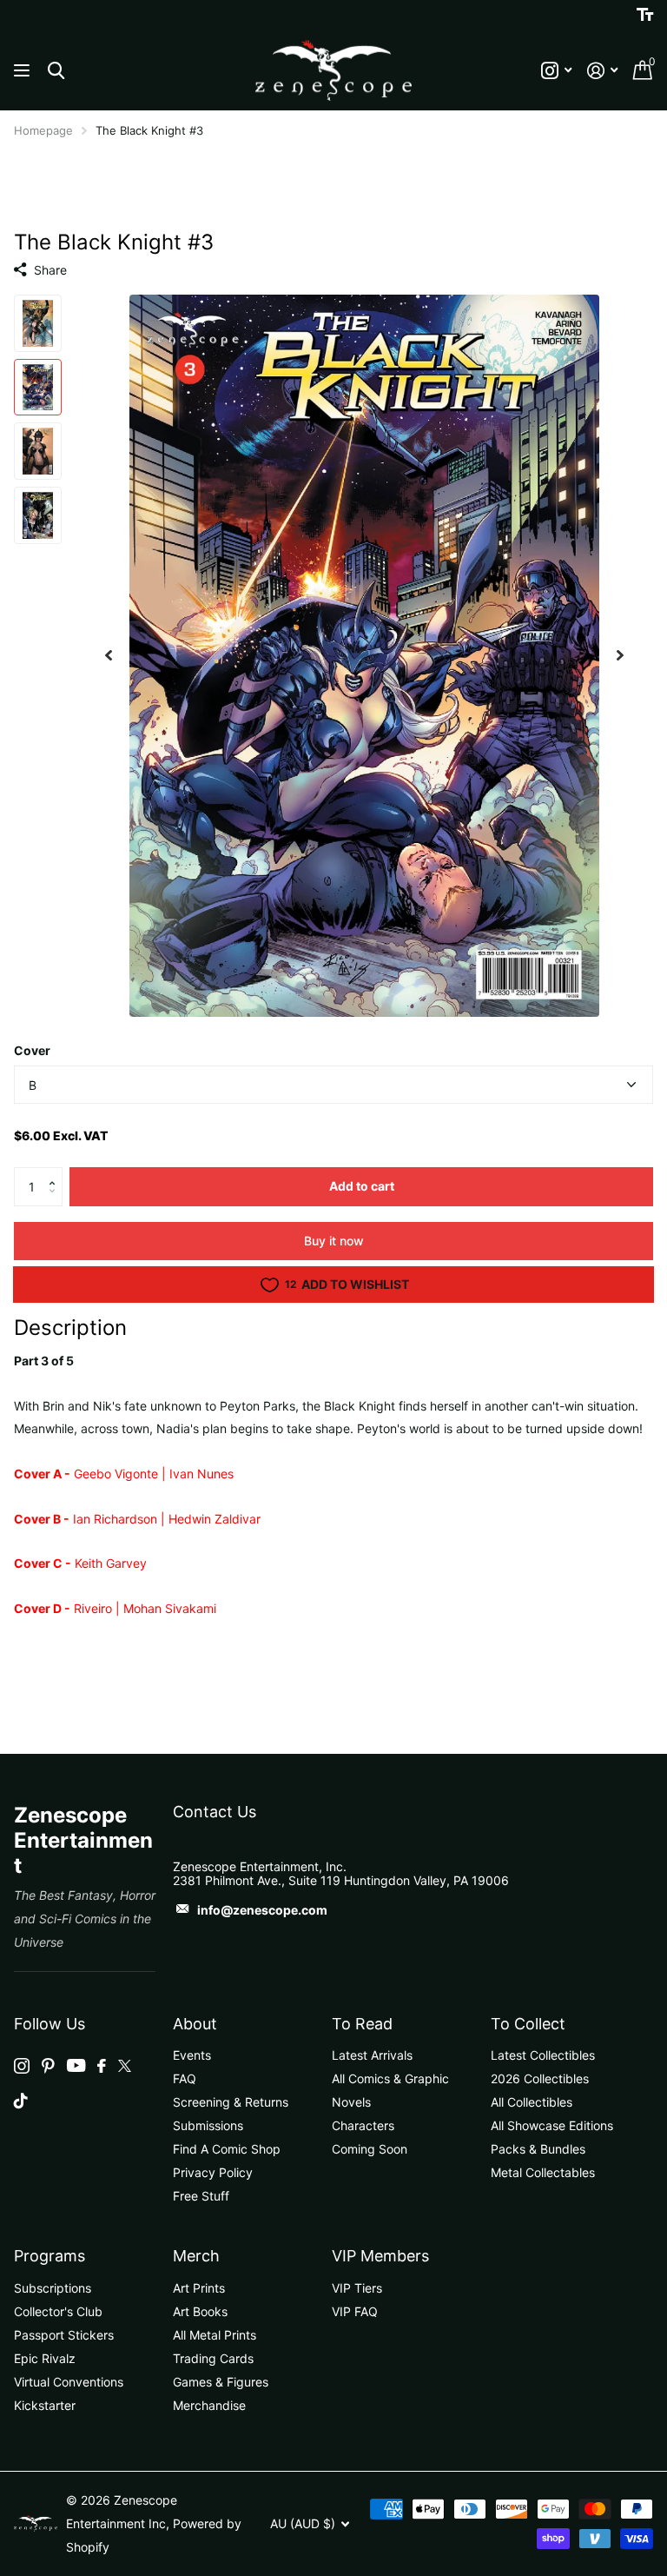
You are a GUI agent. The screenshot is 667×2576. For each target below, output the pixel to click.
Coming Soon (370, 2149)
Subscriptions (53, 2288)
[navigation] (109, 656)
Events (192, 2055)
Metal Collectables (543, 2172)
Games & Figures (221, 2382)
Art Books (200, 2311)
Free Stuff (201, 2196)
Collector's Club (58, 2311)
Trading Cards (213, 2358)
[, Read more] (556, 71)
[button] (56, 1172)
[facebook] (102, 2066)
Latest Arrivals (372, 2055)
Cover (32, 1050)
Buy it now (334, 1241)
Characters (363, 2125)
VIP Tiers (357, 2288)
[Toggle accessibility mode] (645, 15)
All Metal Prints (215, 2335)
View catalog (24, 71)
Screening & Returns (231, 2102)
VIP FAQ (355, 2311)
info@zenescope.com (262, 1910)
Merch (196, 2256)
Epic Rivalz (45, 2358)
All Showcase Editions (552, 2125)
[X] (125, 2066)
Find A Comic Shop (227, 2149)
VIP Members (380, 2256)
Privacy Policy (213, 2172)
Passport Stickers (64, 2335)
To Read (362, 2024)
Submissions (208, 2125)
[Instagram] (22, 2066)
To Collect (528, 2024)
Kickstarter (45, 2405)
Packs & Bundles (538, 2149)
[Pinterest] (48, 2066)
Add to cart (362, 1186)
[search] (56, 71)
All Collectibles (532, 2102)
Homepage (43, 130)
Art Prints (199, 2288)
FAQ (185, 2078)
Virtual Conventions (69, 2382)
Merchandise (209, 2405)
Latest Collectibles (543, 2055)
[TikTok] (21, 2101)
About (195, 2024)
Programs (50, 2256)
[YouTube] (76, 2065)
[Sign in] (602, 71)
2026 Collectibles (540, 2078)
